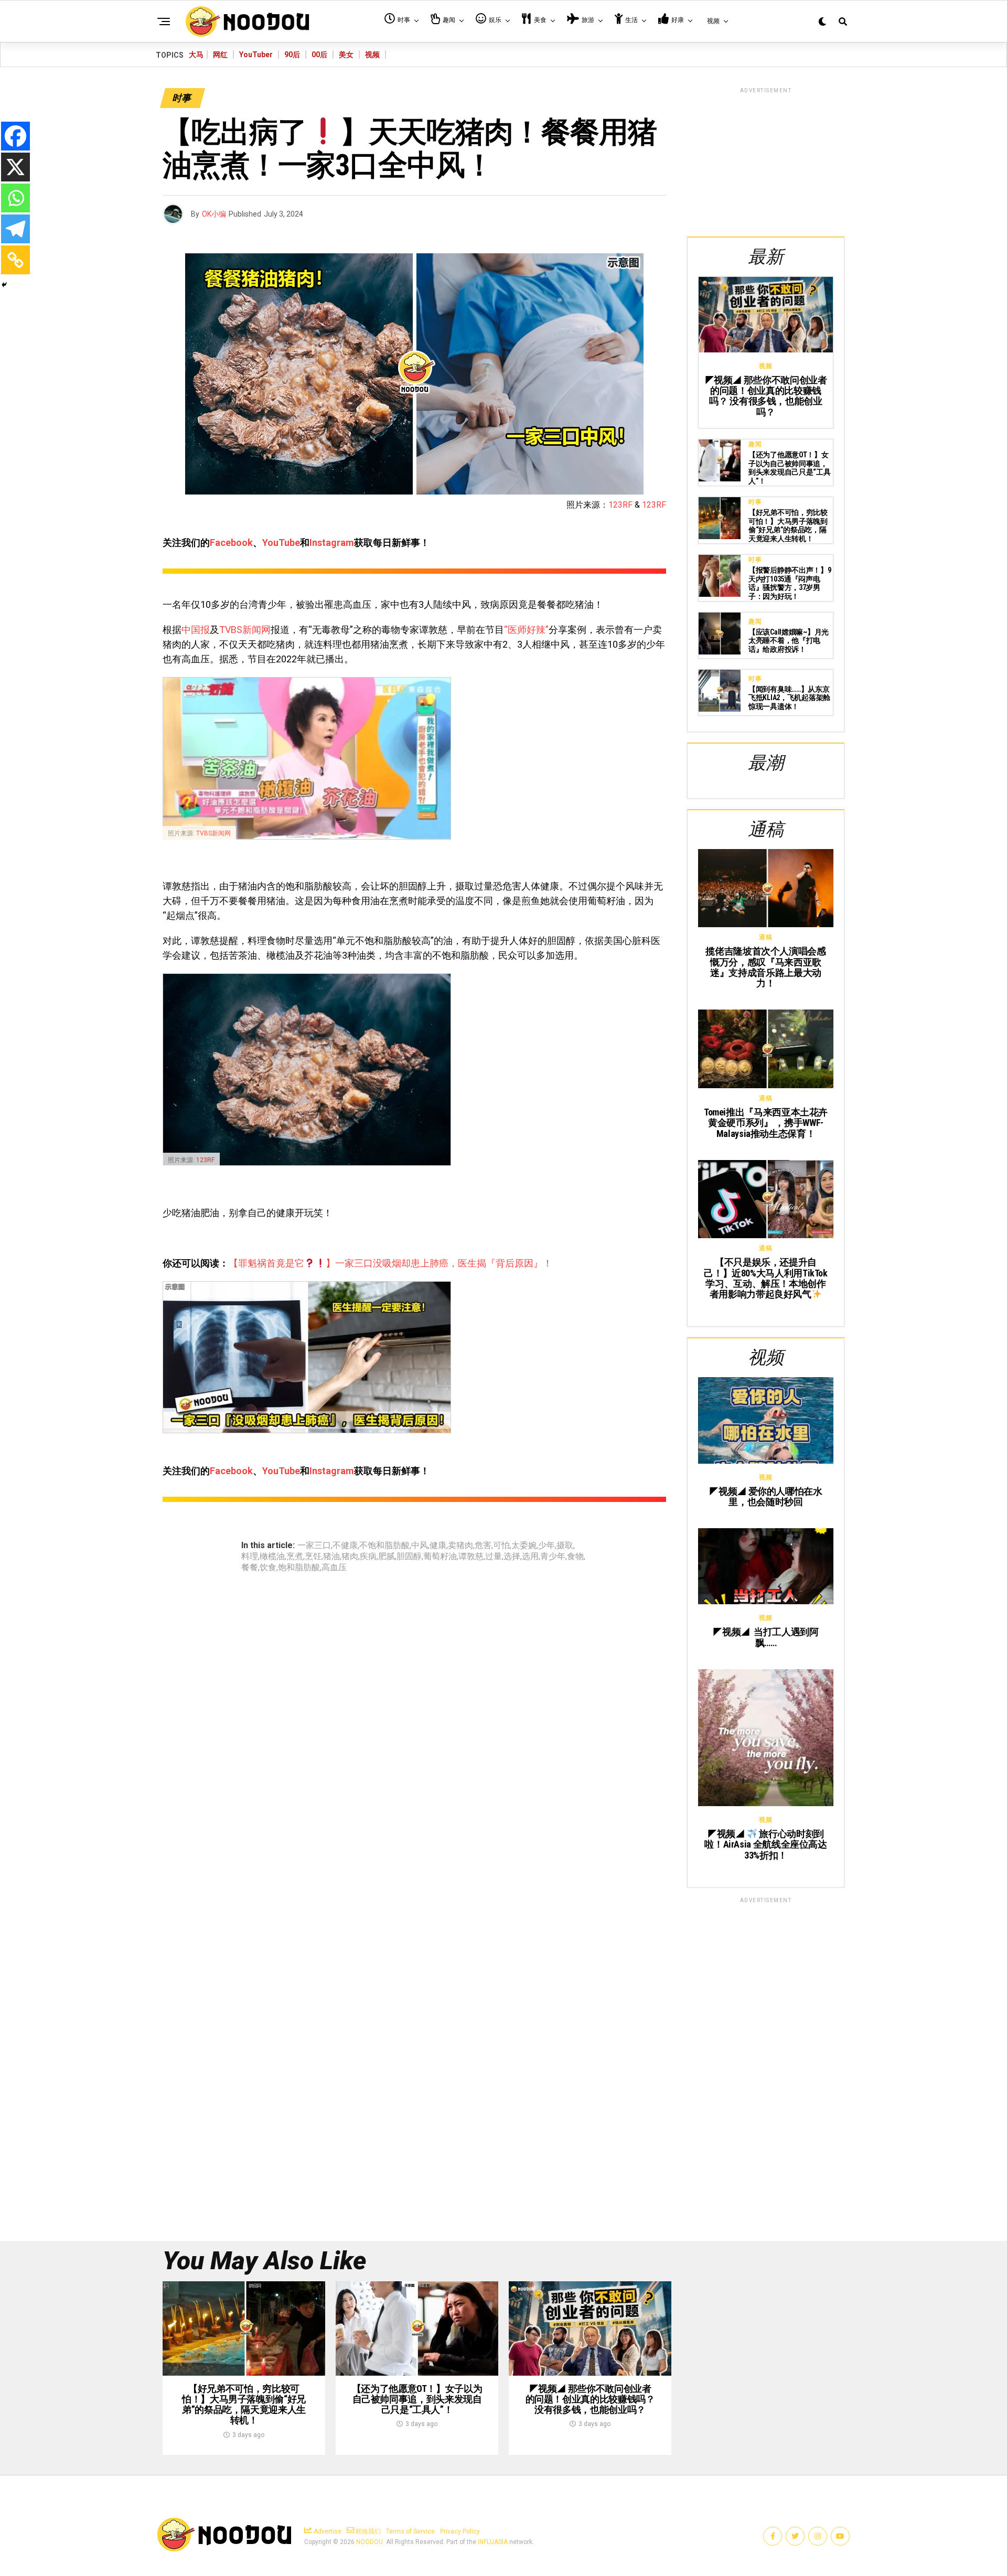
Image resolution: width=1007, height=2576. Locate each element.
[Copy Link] (15, 260)
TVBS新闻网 (245, 630)
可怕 (501, 1545)
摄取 (565, 1545)
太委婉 (524, 1545)
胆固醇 (409, 1557)
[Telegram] (15, 229)
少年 (547, 1545)
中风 (420, 1545)
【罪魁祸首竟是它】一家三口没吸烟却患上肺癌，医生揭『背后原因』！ (390, 1263)
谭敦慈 (471, 1557)
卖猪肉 (460, 1545)
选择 (512, 1557)
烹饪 (313, 1557)
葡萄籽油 (440, 1557)
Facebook (231, 543)
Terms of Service (410, 2531)
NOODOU (369, 2542)
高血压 (334, 1568)
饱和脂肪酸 (299, 1568)
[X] (15, 167)
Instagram (332, 543)
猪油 (331, 1557)
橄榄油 (272, 1557)
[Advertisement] (766, 160)
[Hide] (4, 285)
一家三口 (314, 1545)
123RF (620, 505)
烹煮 (295, 1557)
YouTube (281, 543)
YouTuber (256, 55)
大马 (196, 55)
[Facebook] (15, 136)
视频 (372, 55)
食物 (575, 1557)
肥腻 (387, 1557)
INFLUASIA (493, 2542)
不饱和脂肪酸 (384, 1545)
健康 (438, 1545)
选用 (530, 1557)
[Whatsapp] (15, 198)
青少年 (553, 1557)
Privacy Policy (460, 2531)
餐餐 (250, 1568)
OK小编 (214, 214)
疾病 (368, 1557)
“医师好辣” (526, 630)
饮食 (268, 1568)
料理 (250, 1557)
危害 (483, 1545)
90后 (292, 55)
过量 (494, 1557)
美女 (346, 55)
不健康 (345, 1545)
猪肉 (350, 1557)
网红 (220, 55)
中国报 (196, 630)
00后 (319, 55)
